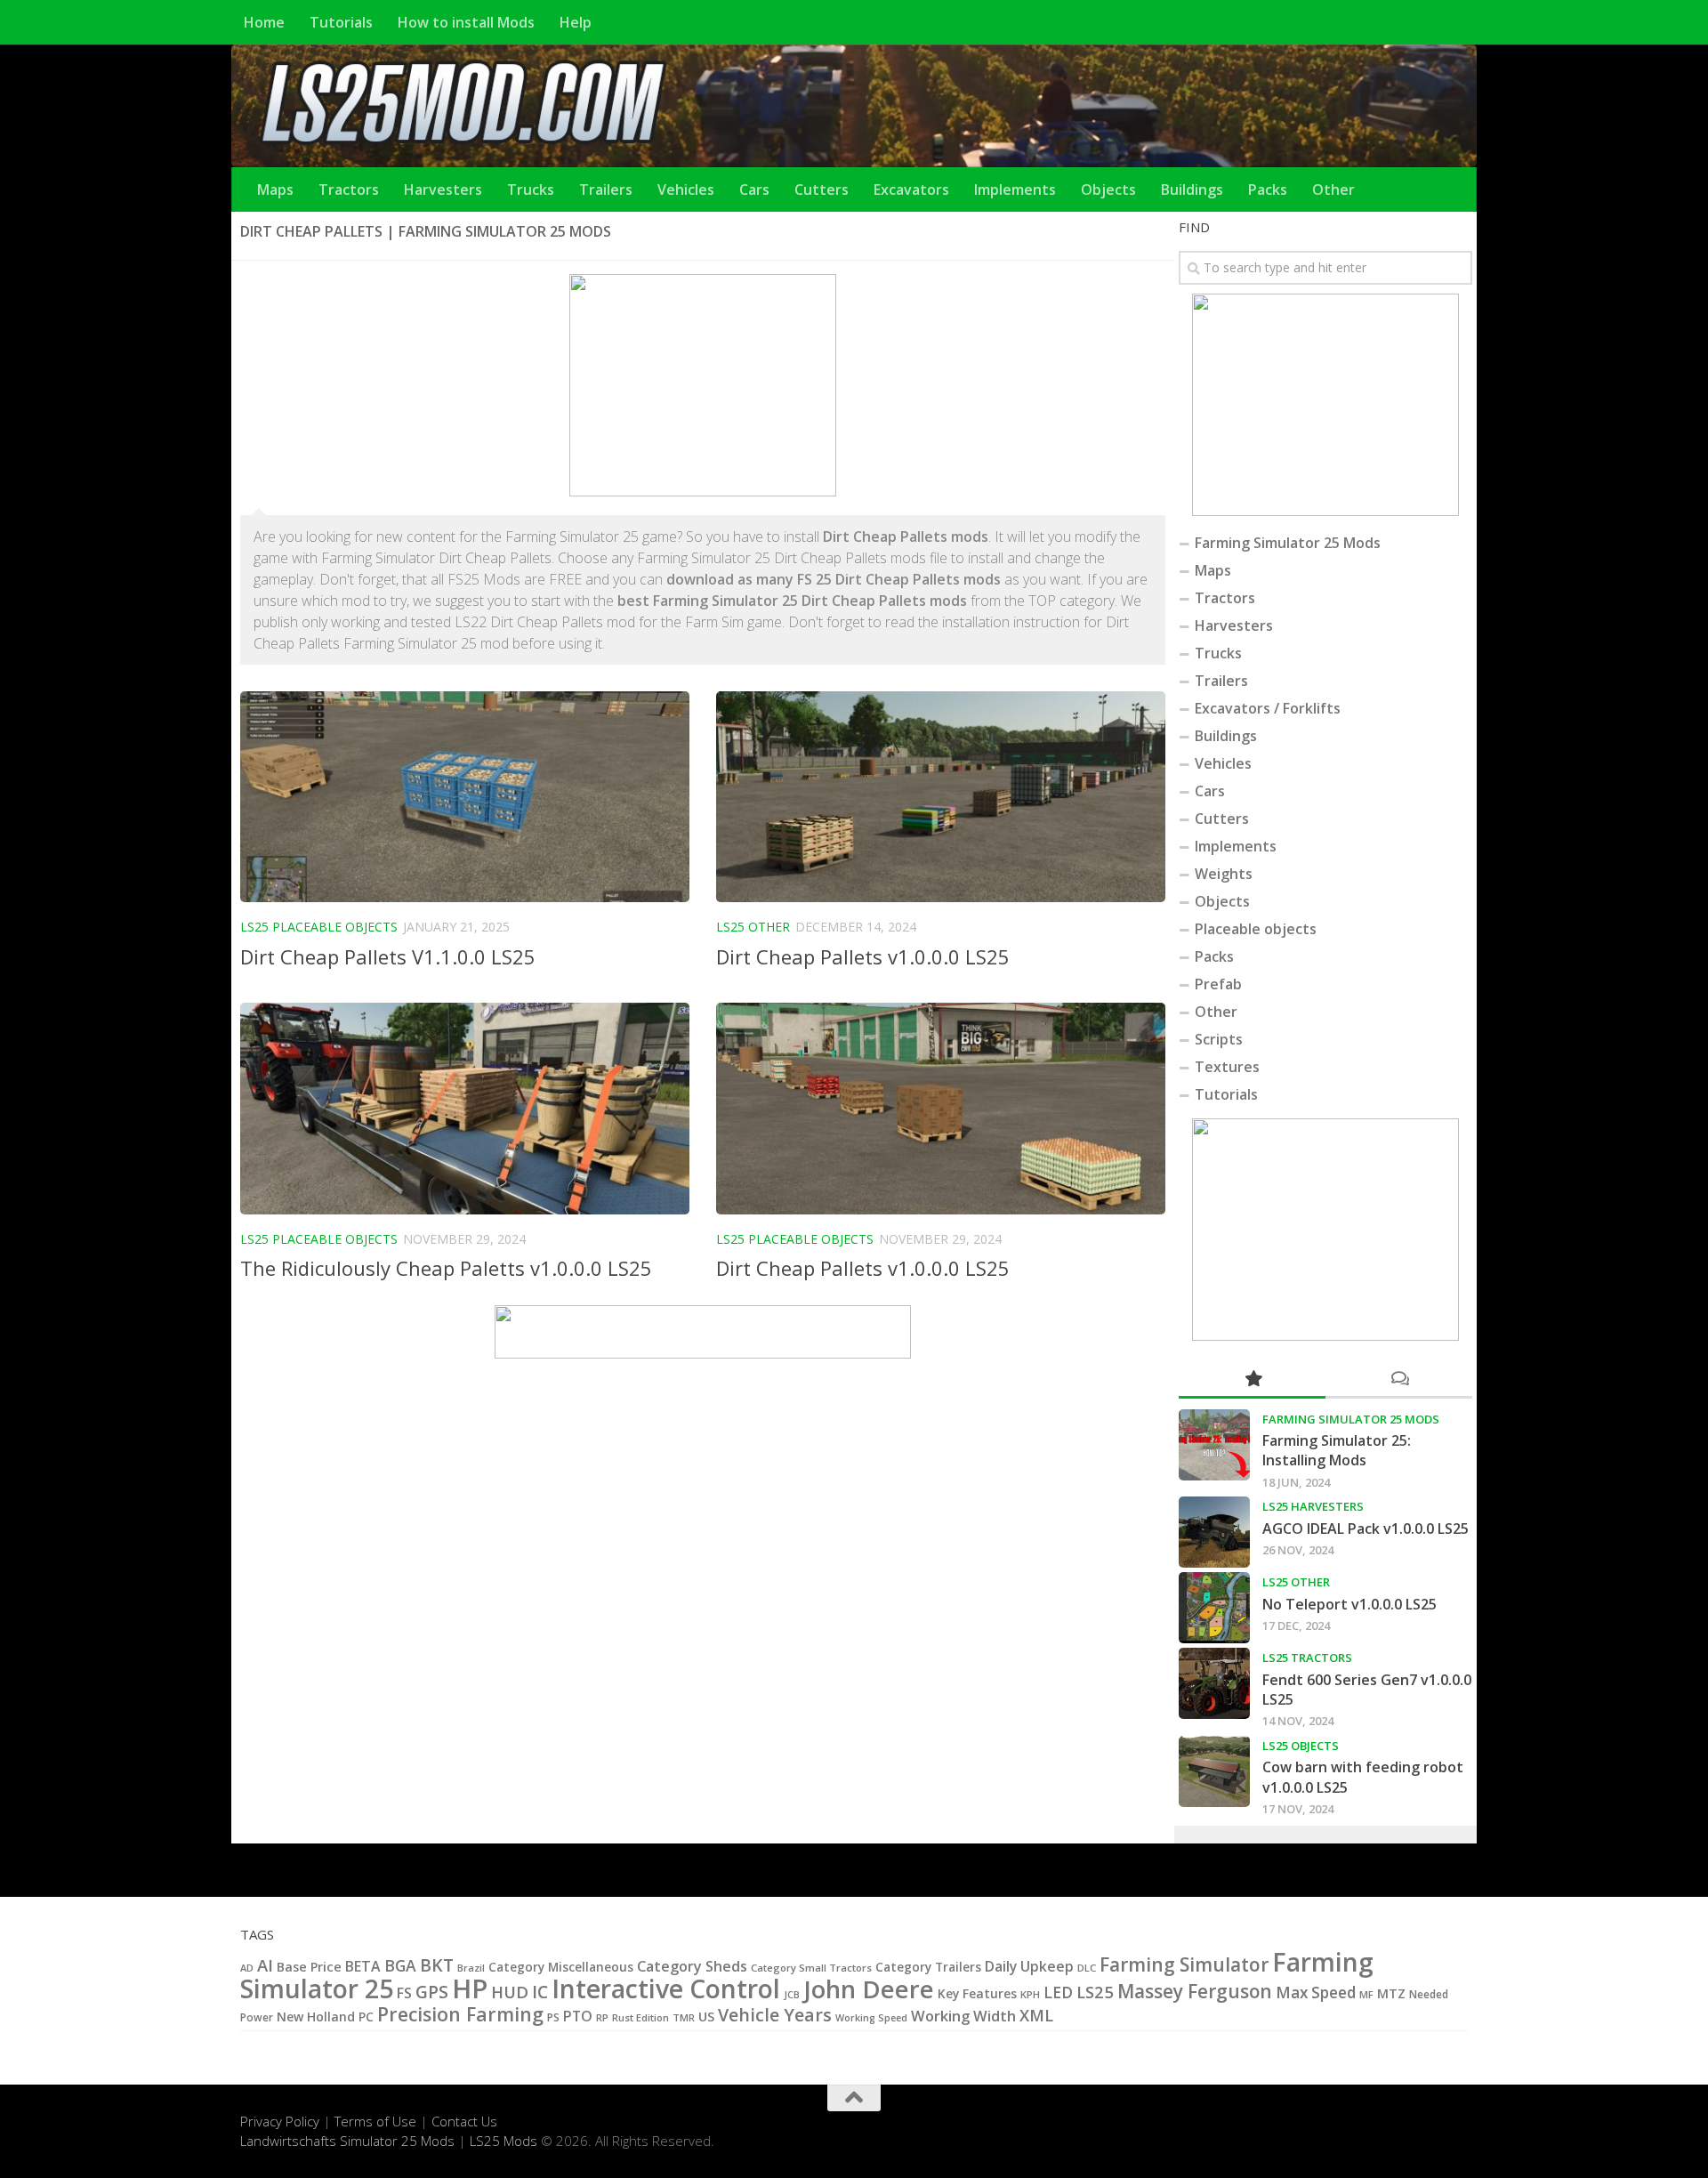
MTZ (1391, 1993)
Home (264, 22)
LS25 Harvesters (1313, 1506)
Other (1333, 190)
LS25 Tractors (1307, 1658)
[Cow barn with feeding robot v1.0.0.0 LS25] (1214, 1771)
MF (1366, 1994)
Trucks (531, 190)
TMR (684, 2017)
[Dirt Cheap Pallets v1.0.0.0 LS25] (941, 797)
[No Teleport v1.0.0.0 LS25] (1214, 1608)
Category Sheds (692, 1966)
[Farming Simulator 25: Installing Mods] (1214, 1445)
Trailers (606, 190)
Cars (754, 190)
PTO (578, 2016)
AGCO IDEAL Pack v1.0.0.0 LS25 (1366, 1529)
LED (1058, 1992)
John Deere (869, 1989)
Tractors (349, 190)
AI (265, 1965)
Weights (1224, 874)
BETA (363, 1966)
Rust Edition (640, 2017)
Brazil (471, 1968)
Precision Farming (460, 2014)
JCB (792, 1995)
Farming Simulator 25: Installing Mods (1337, 1450)
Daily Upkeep (1029, 1966)
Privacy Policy (280, 2121)
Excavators (911, 190)
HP (470, 1988)
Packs (1268, 190)
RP (602, 2017)
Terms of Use (375, 2121)
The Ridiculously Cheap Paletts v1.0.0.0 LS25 (446, 1268)
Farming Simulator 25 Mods (1288, 543)
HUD (510, 1992)
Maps (275, 190)
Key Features (977, 1993)
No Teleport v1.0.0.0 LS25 (1349, 1604)
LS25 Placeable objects (319, 927)
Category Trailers (928, 1967)
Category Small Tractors (811, 1968)
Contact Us (464, 2121)
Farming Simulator (1184, 1964)
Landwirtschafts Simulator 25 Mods (347, 2141)
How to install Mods (466, 22)
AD (247, 1968)
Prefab (1218, 984)
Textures (1227, 1067)
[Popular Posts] (1252, 1379)
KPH (1030, 1994)
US (706, 2016)
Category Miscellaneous (561, 1967)
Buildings (1192, 190)
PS (553, 2017)
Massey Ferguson (1195, 1991)
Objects (1108, 190)
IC (540, 1992)
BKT (437, 1965)
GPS (432, 1992)
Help (576, 22)
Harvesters (443, 190)
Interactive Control (666, 1988)
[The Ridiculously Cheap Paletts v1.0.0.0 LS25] (465, 1109)
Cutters (822, 190)
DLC (1087, 1968)
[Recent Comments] (1399, 1379)
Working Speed (871, 2017)
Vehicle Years (775, 2015)
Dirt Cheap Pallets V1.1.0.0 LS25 (388, 956)
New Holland (316, 2017)
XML (1036, 2015)
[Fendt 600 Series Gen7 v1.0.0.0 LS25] (1214, 1683)
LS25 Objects (1301, 1746)
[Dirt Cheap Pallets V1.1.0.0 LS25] (465, 797)
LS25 (1095, 1992)
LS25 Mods (504, 2141)
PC (366, 2017)
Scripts (1219, 1039)
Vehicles (686, 190)
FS (404, 1993)
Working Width (963, 2016)
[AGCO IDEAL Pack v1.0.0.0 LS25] (1214, 1532)
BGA (400, 1965)
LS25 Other (753, 927)
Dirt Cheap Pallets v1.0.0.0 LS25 (863, 956)
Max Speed (1316, 1992)
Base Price (309, 1967)
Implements (1015, 190)
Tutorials (341, 22)
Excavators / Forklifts (1268, 708)
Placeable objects (1256, 929)
